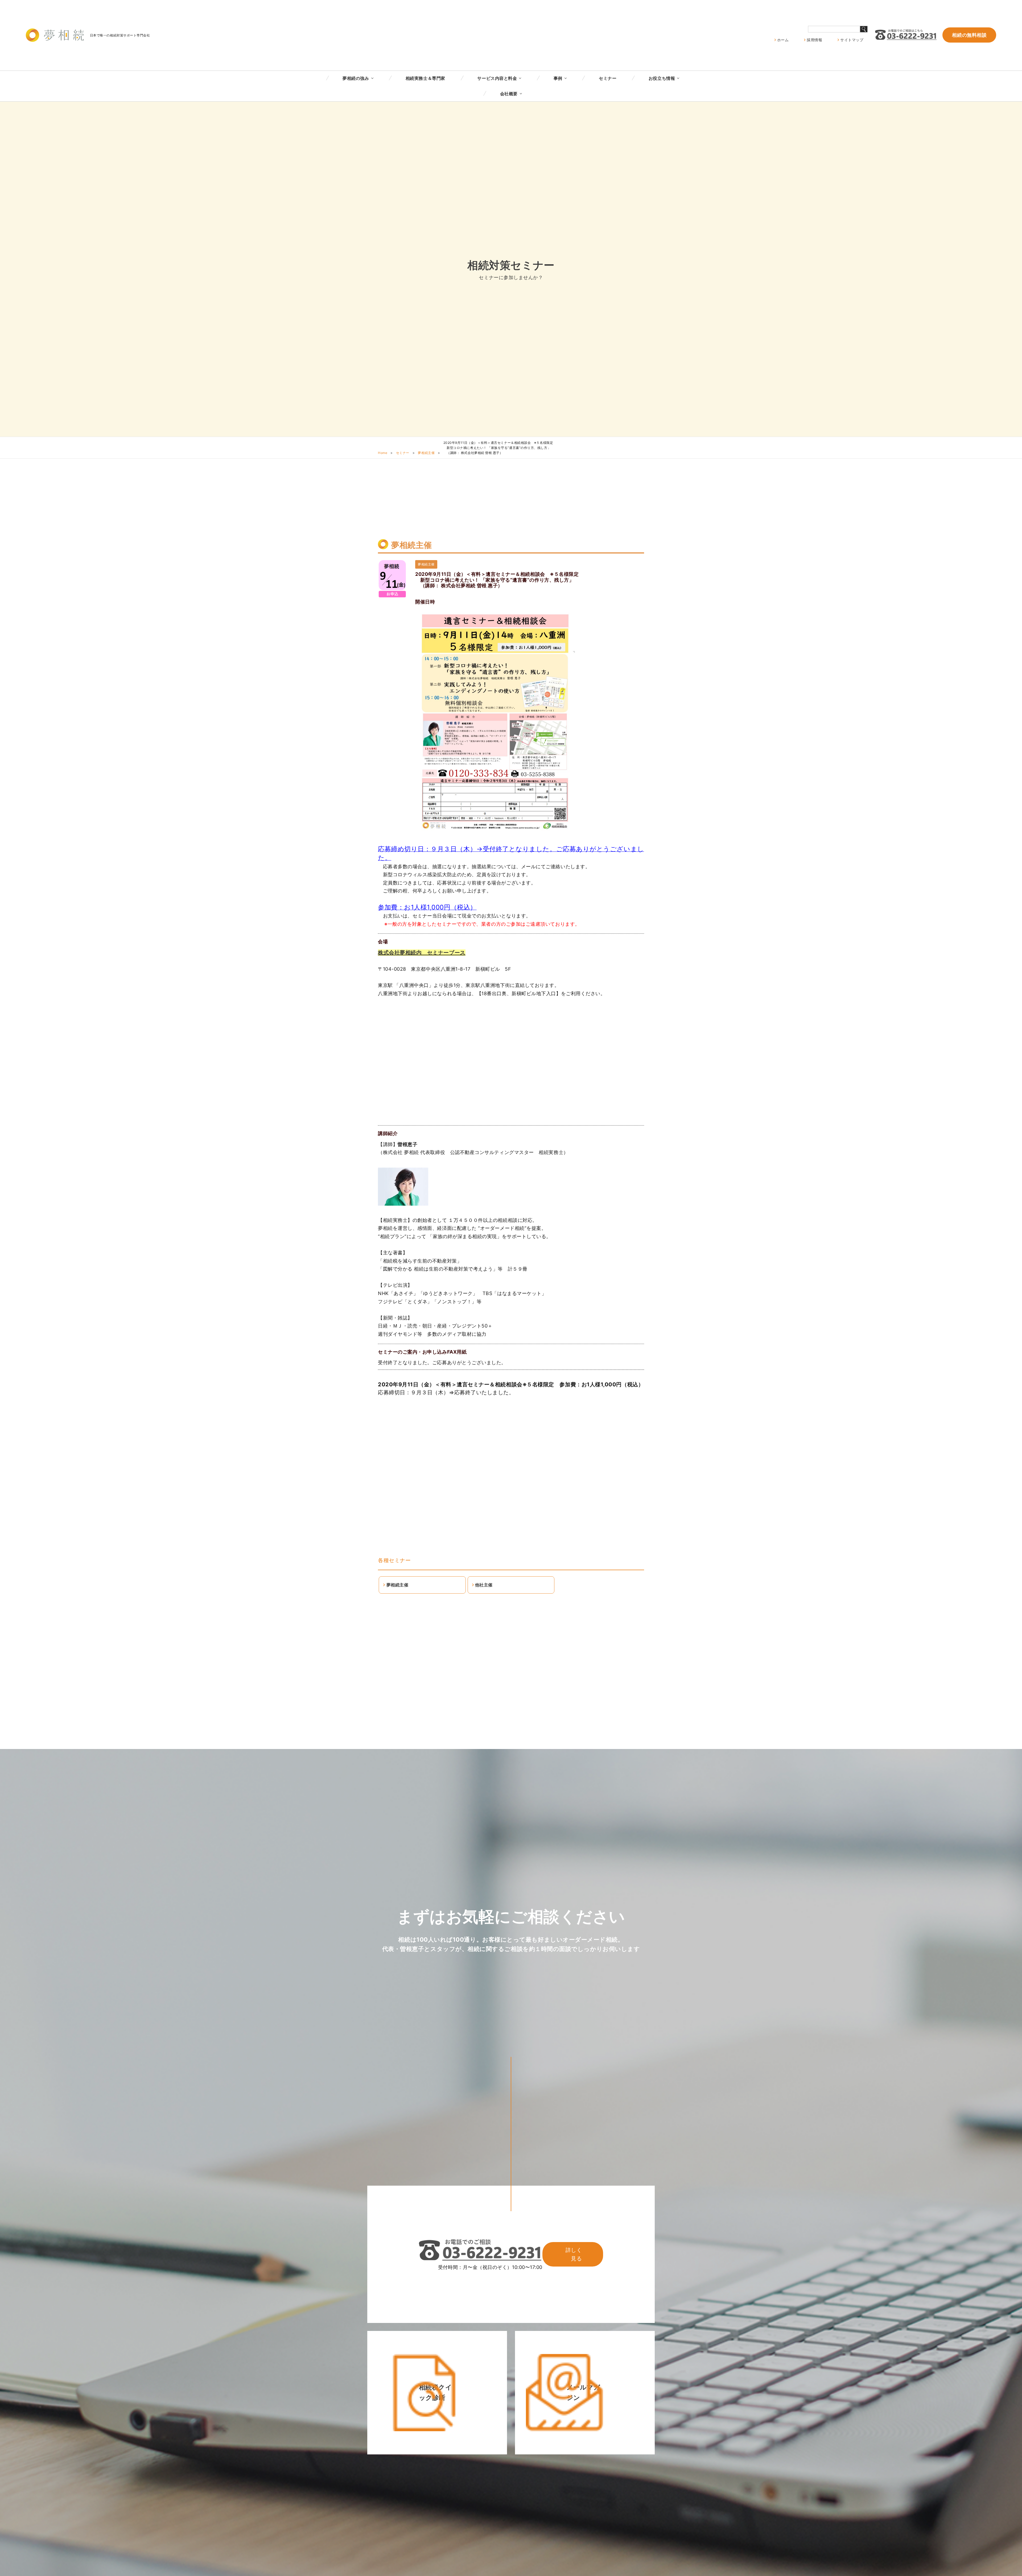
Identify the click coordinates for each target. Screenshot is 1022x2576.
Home (383, 453)
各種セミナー (394, 1560)
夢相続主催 (426, 453)
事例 (558, 78)
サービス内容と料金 (497, 78)
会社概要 (509, 94)
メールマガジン (584, 2392)
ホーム (783, 40)
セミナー (608, 78)
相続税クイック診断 (436, 2392)
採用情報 (814, 40)
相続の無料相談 (969, 35)
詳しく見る (574, 2254)
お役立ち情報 (662, 78)
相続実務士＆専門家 (425, 78)
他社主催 (484, 1585)
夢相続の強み (356, 78)
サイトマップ (852, 40)
